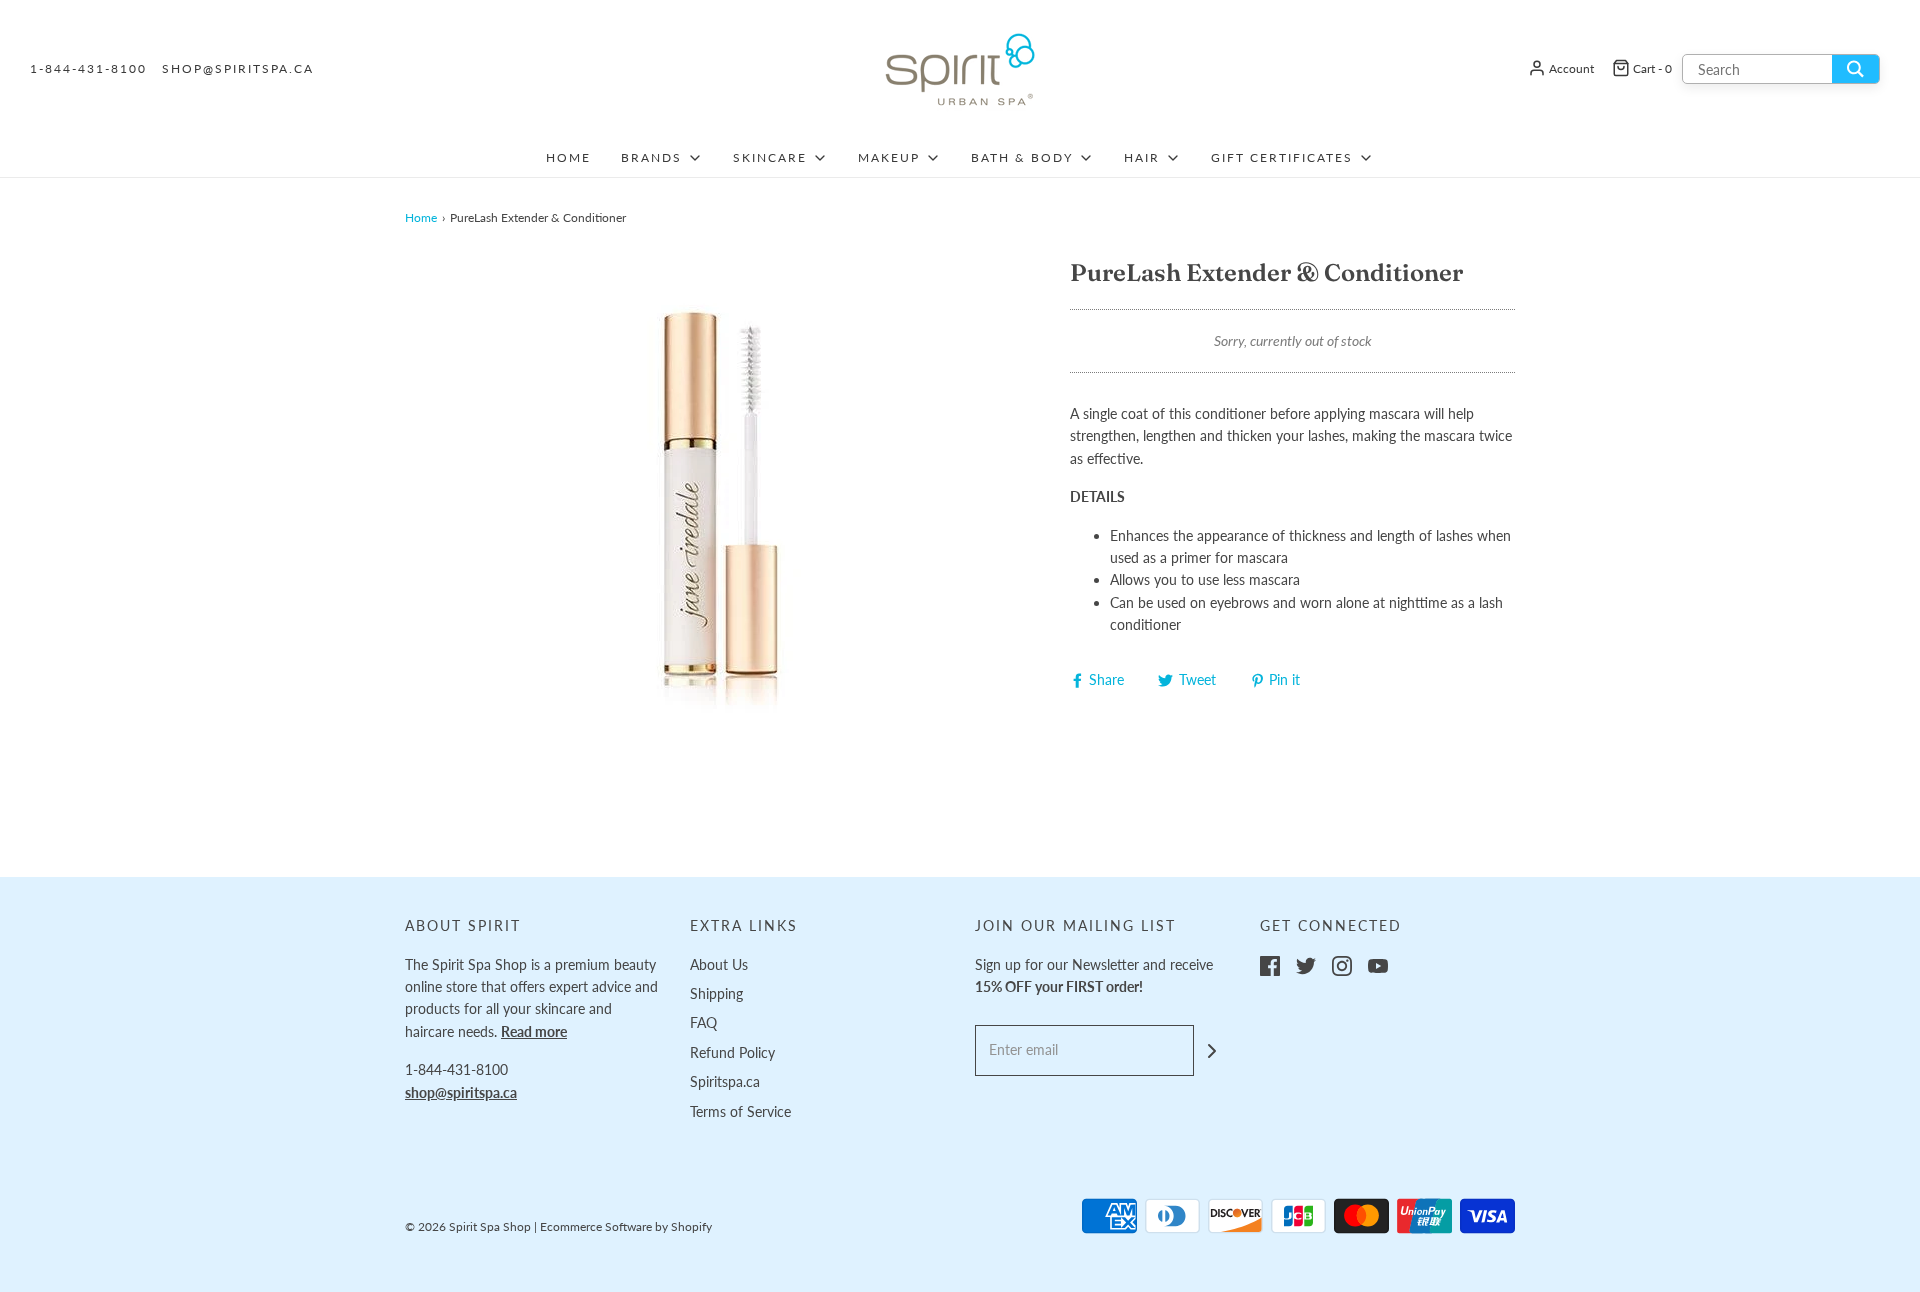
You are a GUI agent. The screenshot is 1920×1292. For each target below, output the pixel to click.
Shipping (716, 993)
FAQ (703, 1022)
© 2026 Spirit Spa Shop (468, 1226)
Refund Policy (732, 1052)
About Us (719, 964)
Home (568, 157)
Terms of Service (740, 1111)
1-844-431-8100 (88, 68)
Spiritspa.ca (725, 1081)
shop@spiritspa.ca (238, 68)
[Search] (1855, 69)
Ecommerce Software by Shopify (626, 1226)
